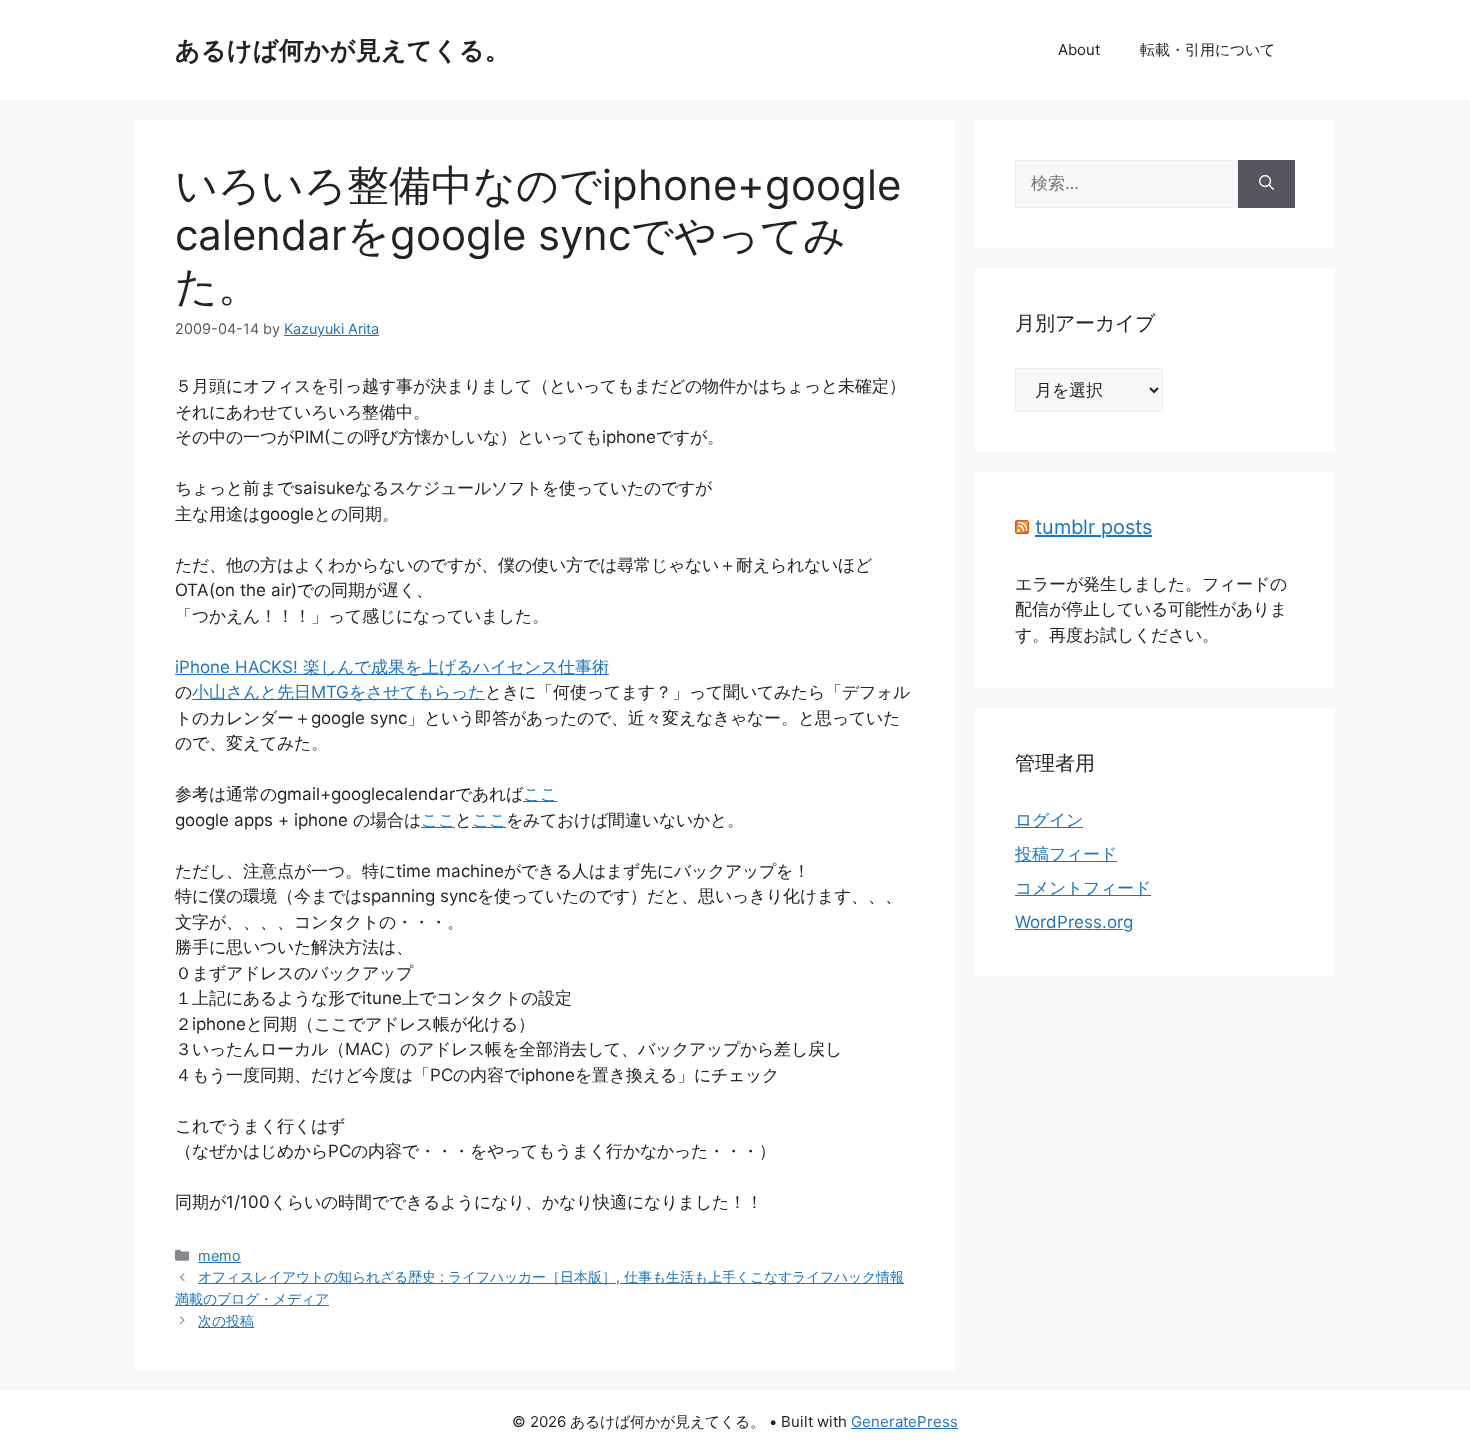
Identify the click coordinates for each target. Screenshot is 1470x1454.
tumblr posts (1093, 527)
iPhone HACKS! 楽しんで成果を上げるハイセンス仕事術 (392, 667)
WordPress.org (1074, 922)
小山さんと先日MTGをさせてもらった (338, 692)
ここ (540, 794)
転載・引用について (1207, 49)
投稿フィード (1066, 854)
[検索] (1266, 184)
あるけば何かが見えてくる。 (342, 50)
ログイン (1049, 820)
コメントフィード (1083, 888)
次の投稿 (226, 1320)
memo (219, 1255)
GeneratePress (904, 1421)
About (1079, 49)
